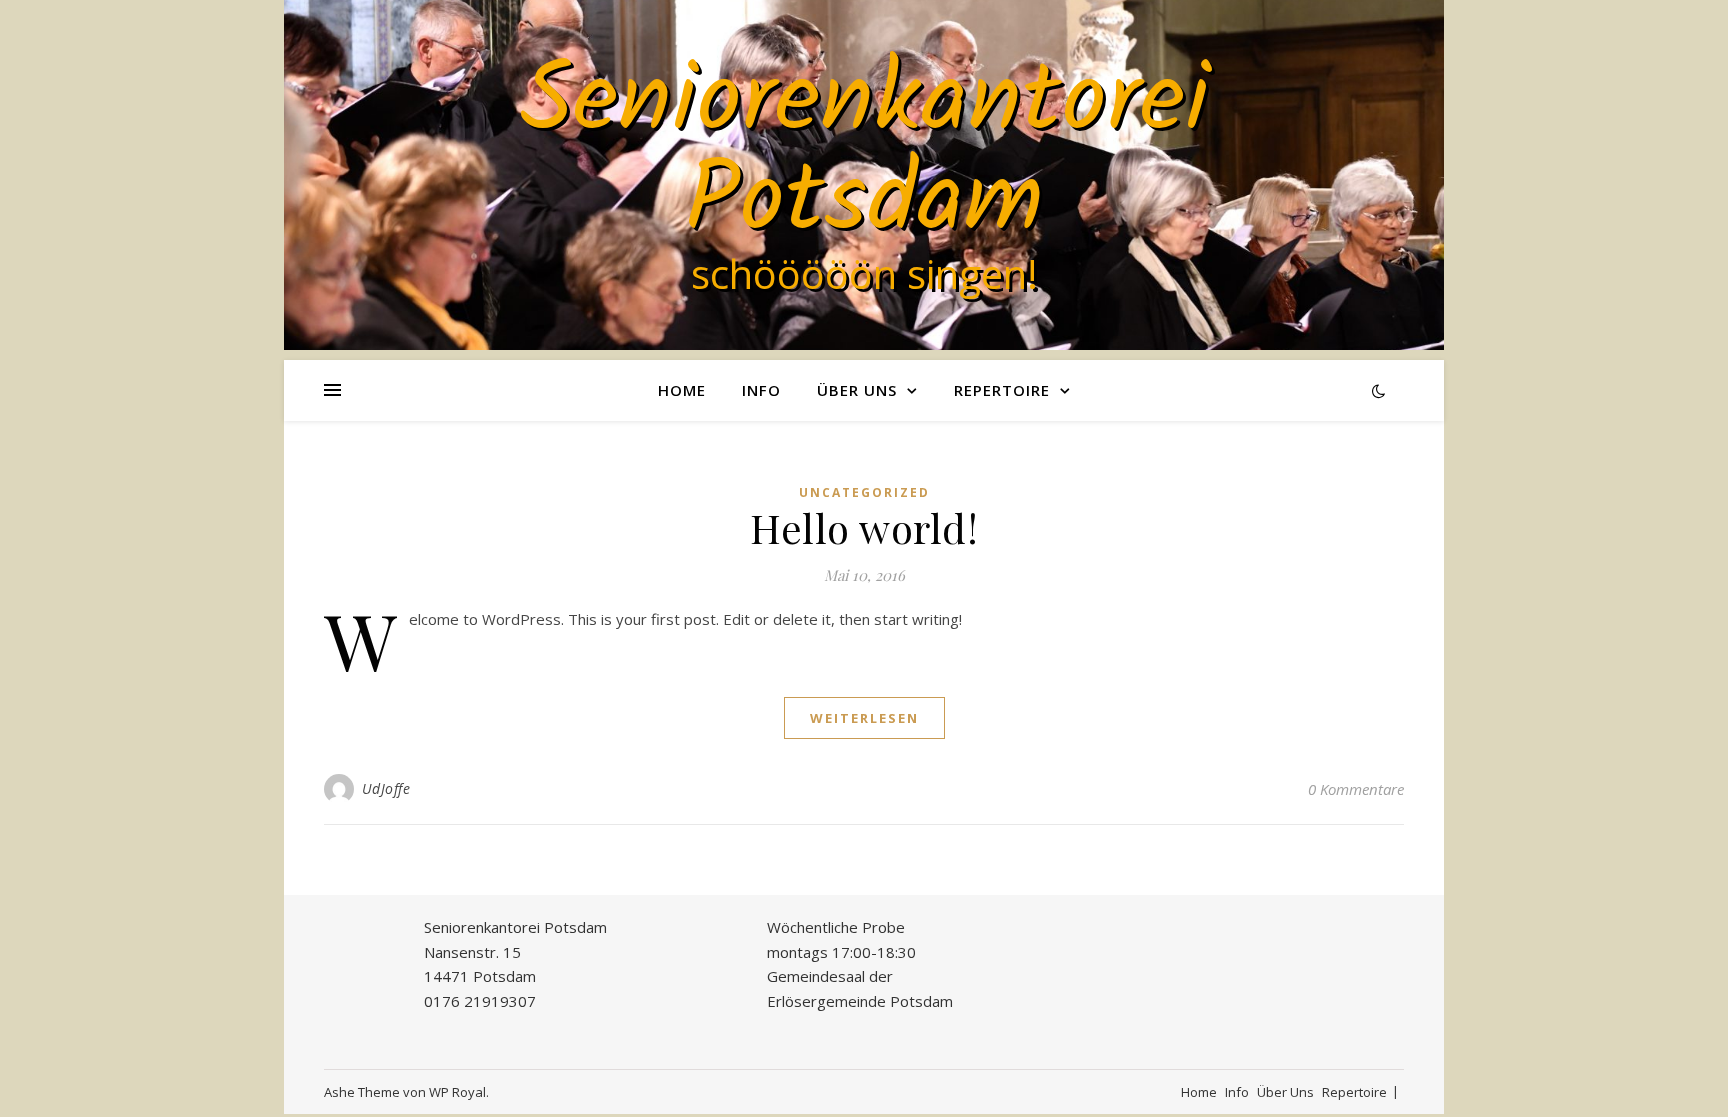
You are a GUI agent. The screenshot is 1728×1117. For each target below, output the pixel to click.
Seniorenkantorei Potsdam (864, 154)
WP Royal (457, 1092)
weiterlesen (864, 718)
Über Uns (857, 390)
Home (682, 390)
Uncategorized (864, 492)
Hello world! (864, 527)
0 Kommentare (1356, 789)
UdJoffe (386, 788)
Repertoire (1002, 390)
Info (761, 390)
